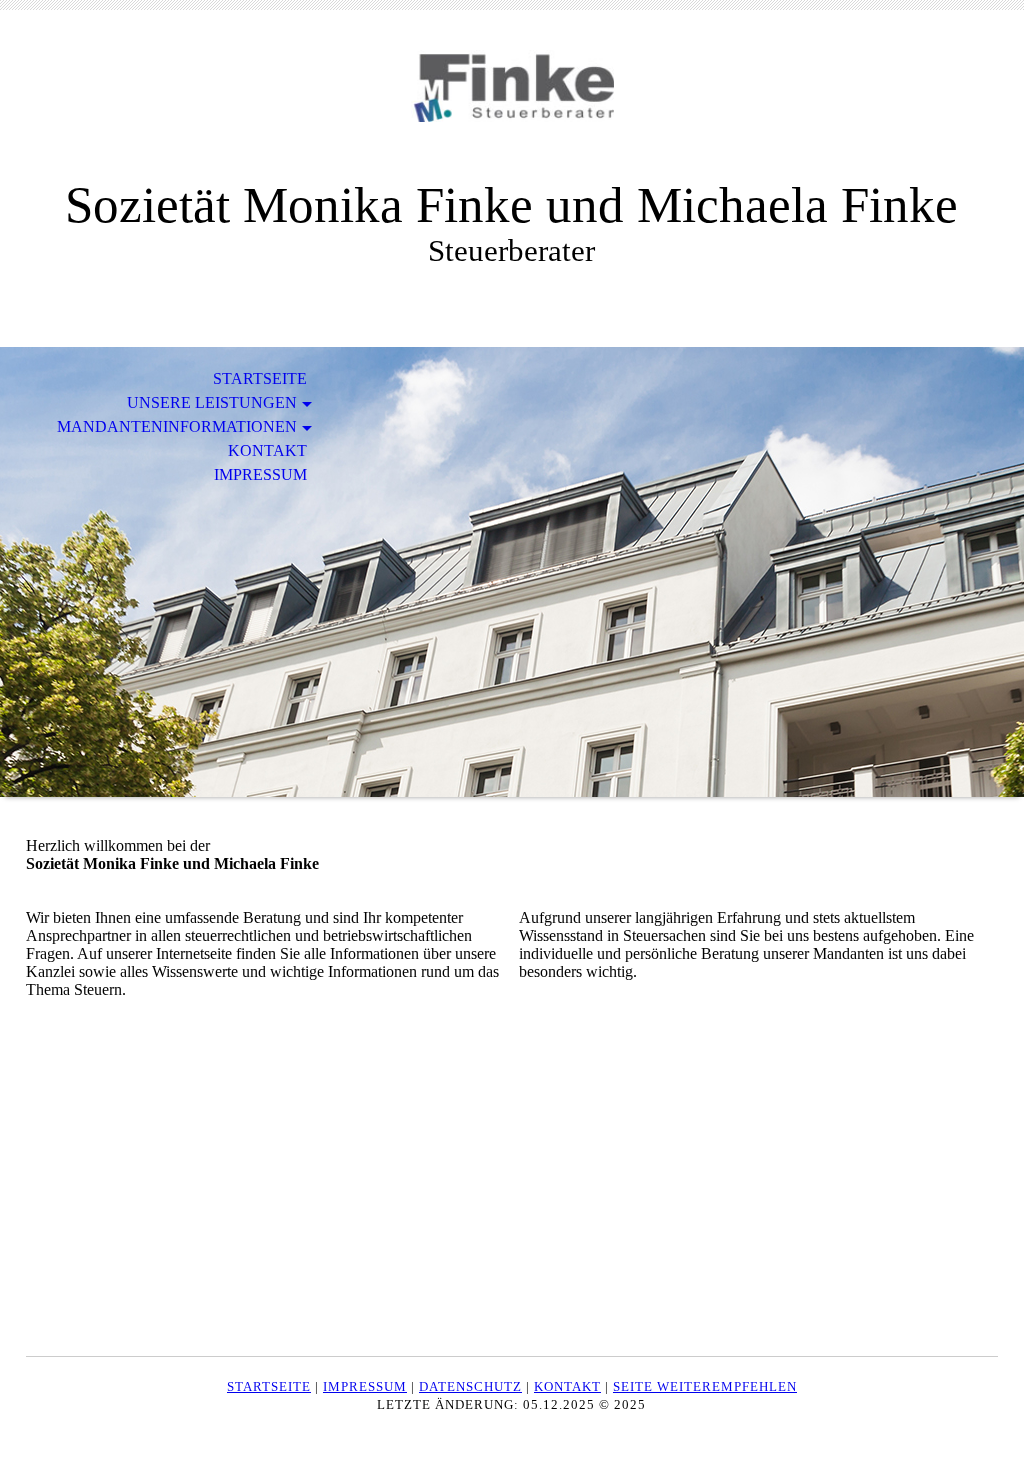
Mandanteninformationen (177, 426)
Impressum (260, 474)
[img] (512, 107)
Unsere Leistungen (212, 402)
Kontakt (267, 450)
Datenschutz (470, 1386)
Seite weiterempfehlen (705, 1386)
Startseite (260, 378)
